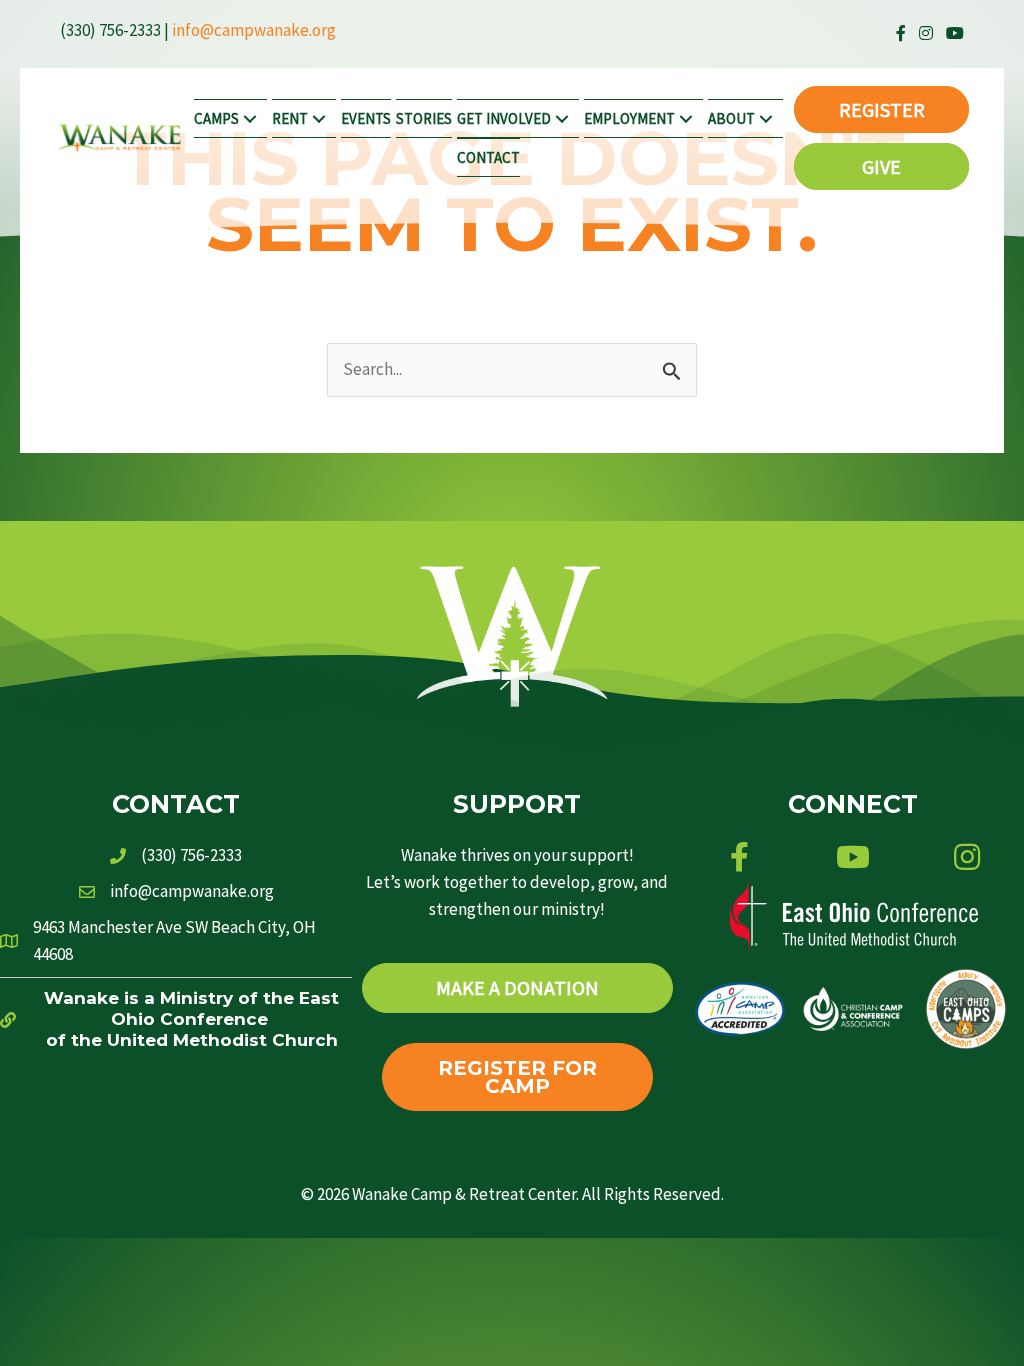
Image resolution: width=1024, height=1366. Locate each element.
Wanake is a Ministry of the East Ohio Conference (191, 1008)
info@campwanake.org (254, 30)
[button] (250, 119)
